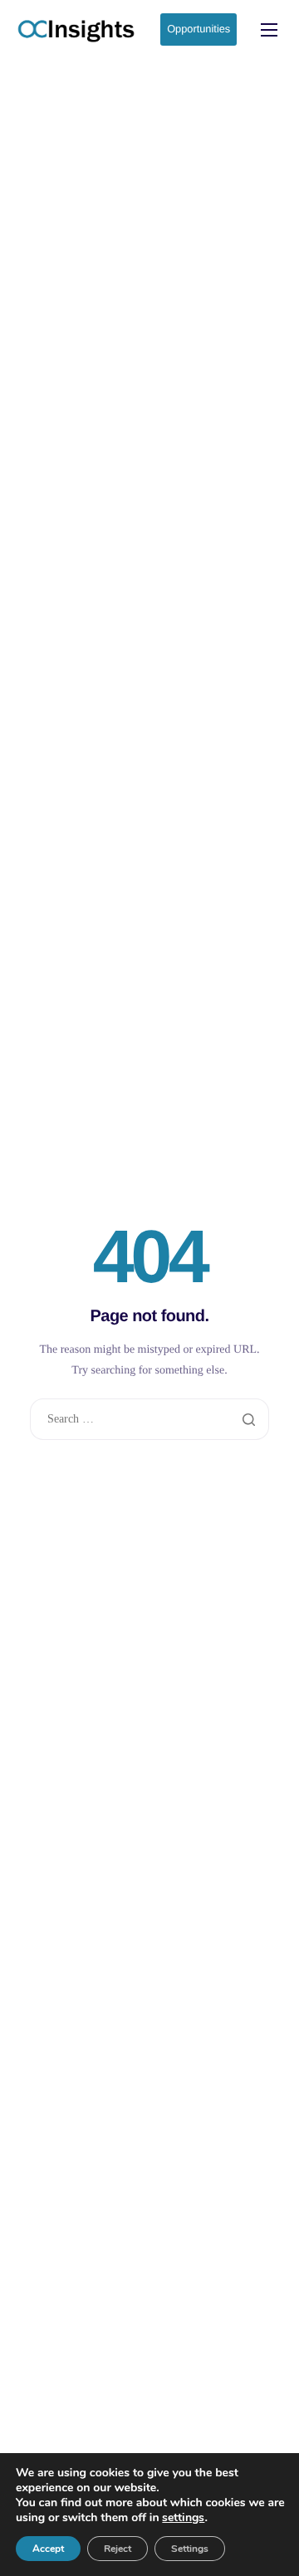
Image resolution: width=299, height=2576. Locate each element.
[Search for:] (149, 1419)
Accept (48, 2549)
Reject (118, 2549)
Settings (190, 2549)
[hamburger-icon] (269, 30)
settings (183, 2518)
